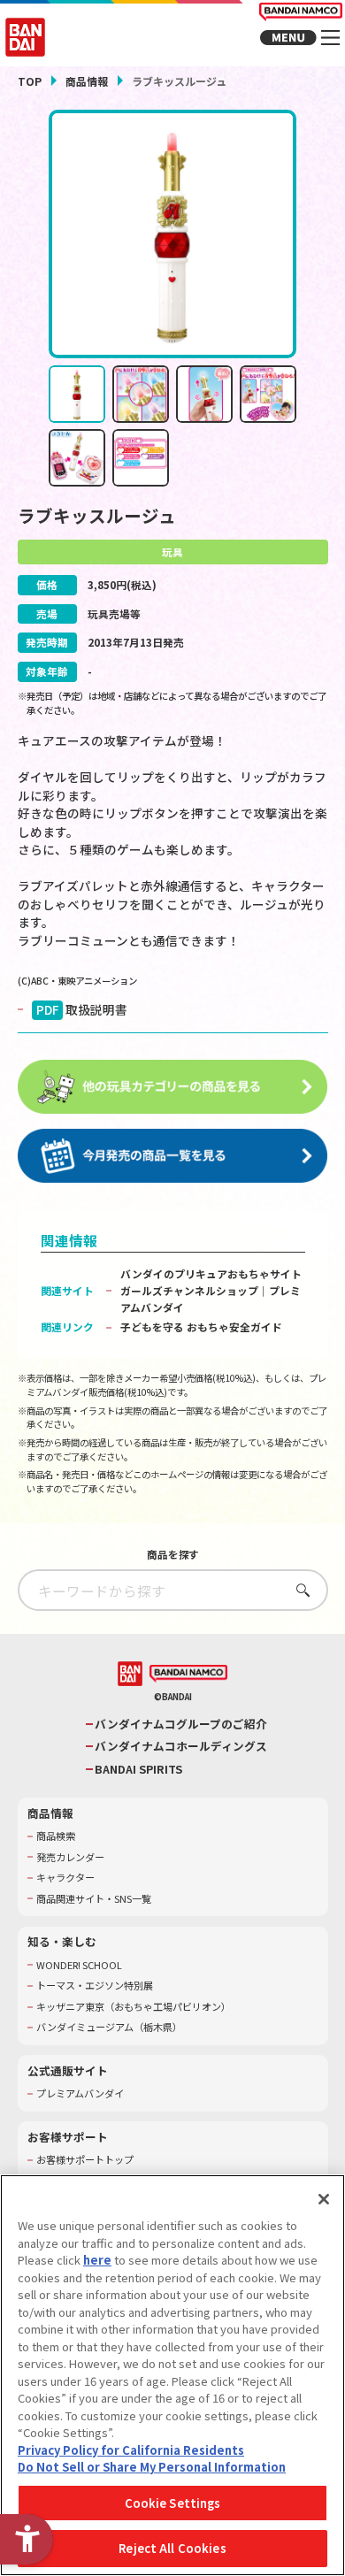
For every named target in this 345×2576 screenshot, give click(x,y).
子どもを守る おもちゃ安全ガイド (201, 1326)
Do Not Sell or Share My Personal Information (152, 2467)
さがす (299, 1590)
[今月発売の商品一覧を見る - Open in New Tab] (173, 1156)
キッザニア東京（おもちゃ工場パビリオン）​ (134, 2007)
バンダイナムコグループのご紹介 (181, 1724)
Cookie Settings (173, 2503)
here (97, 2260)
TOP (30, 81)
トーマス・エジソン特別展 (95, 1986)
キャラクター (65, 1878)
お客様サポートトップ (85, 2160)
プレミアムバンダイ (80, 2093)
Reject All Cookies (172, 2548)
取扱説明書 (82, 1009)
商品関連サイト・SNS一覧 (94, 1899)
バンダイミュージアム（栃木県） (109, 2027)
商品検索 (56, 1836)
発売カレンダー (70, 1857)
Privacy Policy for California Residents (131, 2450)
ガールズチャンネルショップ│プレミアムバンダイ (211, 1299)
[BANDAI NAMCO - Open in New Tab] (188, 1674)
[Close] (324, 2199)
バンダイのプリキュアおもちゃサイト (211, 1273)
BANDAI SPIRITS (138, 1769)
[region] (172, 2375)
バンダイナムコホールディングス (181, 1746)
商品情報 (87, 81)
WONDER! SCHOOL (79, 1965)
